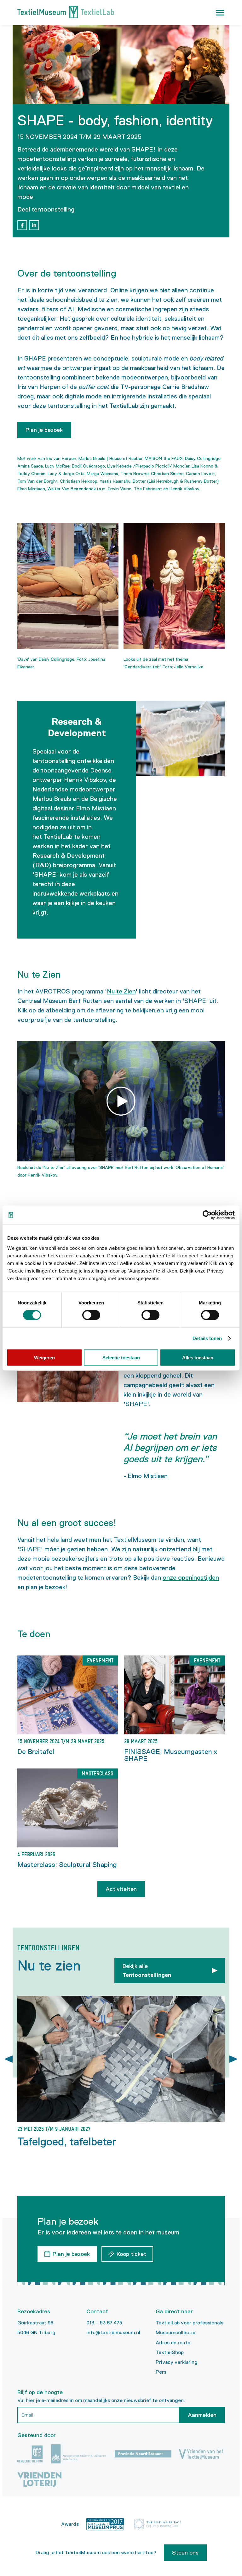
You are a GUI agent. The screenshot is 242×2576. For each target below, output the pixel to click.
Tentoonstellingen (147, 1971)
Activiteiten (121, 1889)
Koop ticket (131, 2254)
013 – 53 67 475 (104, 2323)
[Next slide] (233, 2059)
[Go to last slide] (9, 2059)
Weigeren (44, 1357)
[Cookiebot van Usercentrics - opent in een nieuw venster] (207, 1215)
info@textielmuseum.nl (113, 2332)
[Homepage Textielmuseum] (66, 13)
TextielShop (170, 2352)
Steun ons (185, 2553)
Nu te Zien (121, 991)
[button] (220, 13)
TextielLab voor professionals (190, 2323)
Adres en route (173, 2343)
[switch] (91, 1315)
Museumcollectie (176, 2332)
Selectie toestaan (121, 1357)
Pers (161, 2372)
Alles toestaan (198, 1357)
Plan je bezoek (44, 430)
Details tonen (207, 1338)
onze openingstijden (191, 1577)
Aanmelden (202, 2415)
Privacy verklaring (177, 2362)
